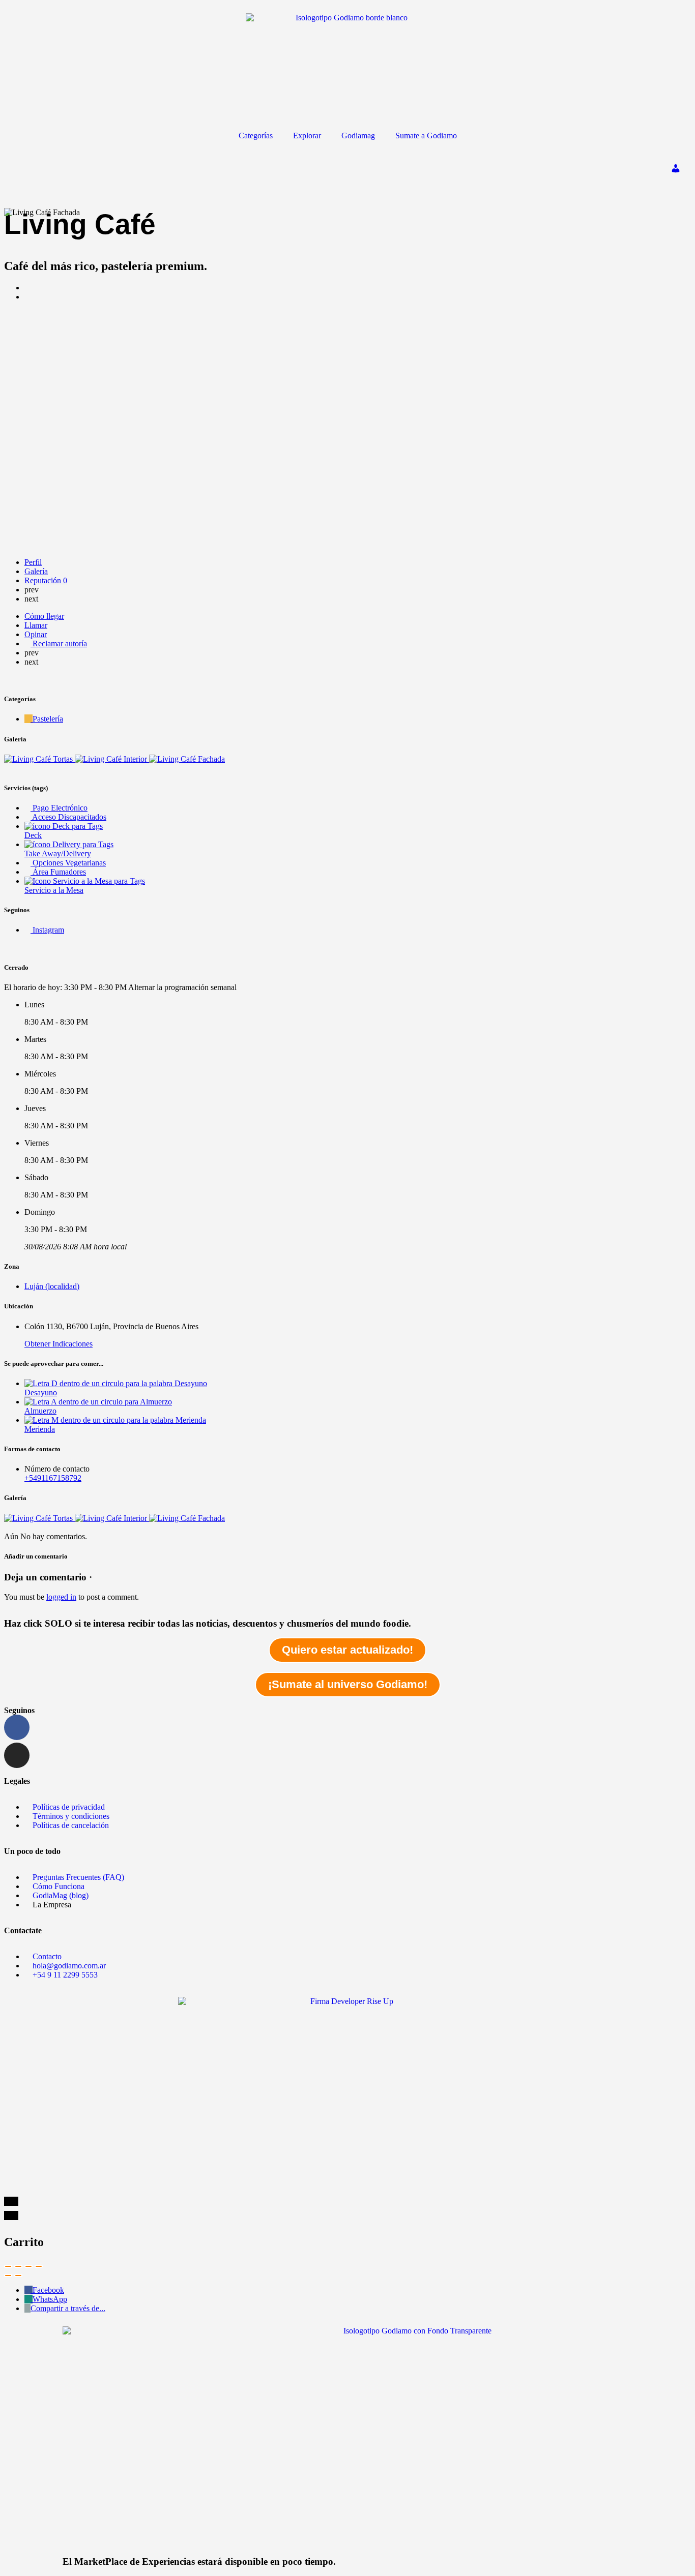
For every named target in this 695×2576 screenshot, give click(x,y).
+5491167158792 (53, 1478)
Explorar (307, 136)
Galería (36, 571)
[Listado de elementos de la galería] (39, 759)
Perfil (33, 562)
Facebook (48, 2290)
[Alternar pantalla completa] (28, 2266)
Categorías (256, 136)
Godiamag (358, 136)
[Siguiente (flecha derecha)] (18, 2275)
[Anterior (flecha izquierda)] (8, 2275)
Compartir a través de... (68, 2308)
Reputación (46, 580)
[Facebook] (17, 1727)
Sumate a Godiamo (426, 136)
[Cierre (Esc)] (8, 2266)
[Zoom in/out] (39, 2266)
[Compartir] (18, 2266)
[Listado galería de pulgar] (39, 1518)
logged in (61, 1597)
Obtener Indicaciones (59, 1344)
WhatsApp (50, 2299)
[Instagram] (17, 1755)
